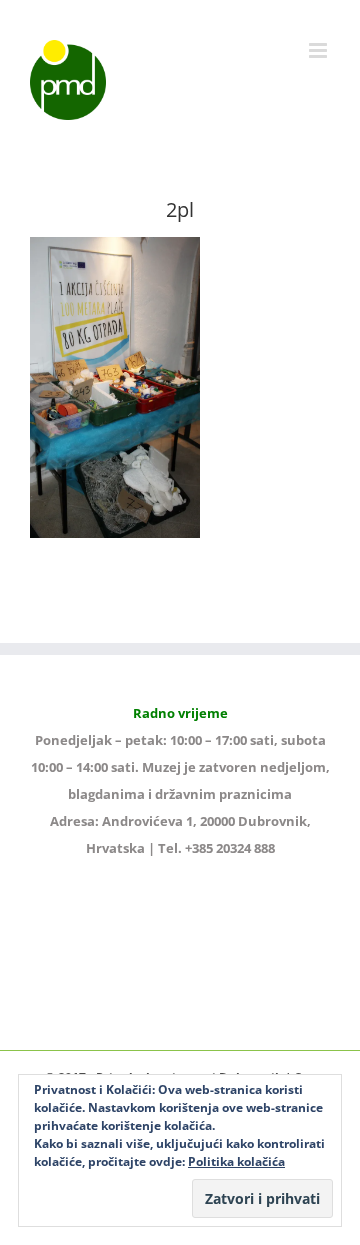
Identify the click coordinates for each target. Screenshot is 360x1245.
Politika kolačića (236, 1161)
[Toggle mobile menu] (319, 50)
